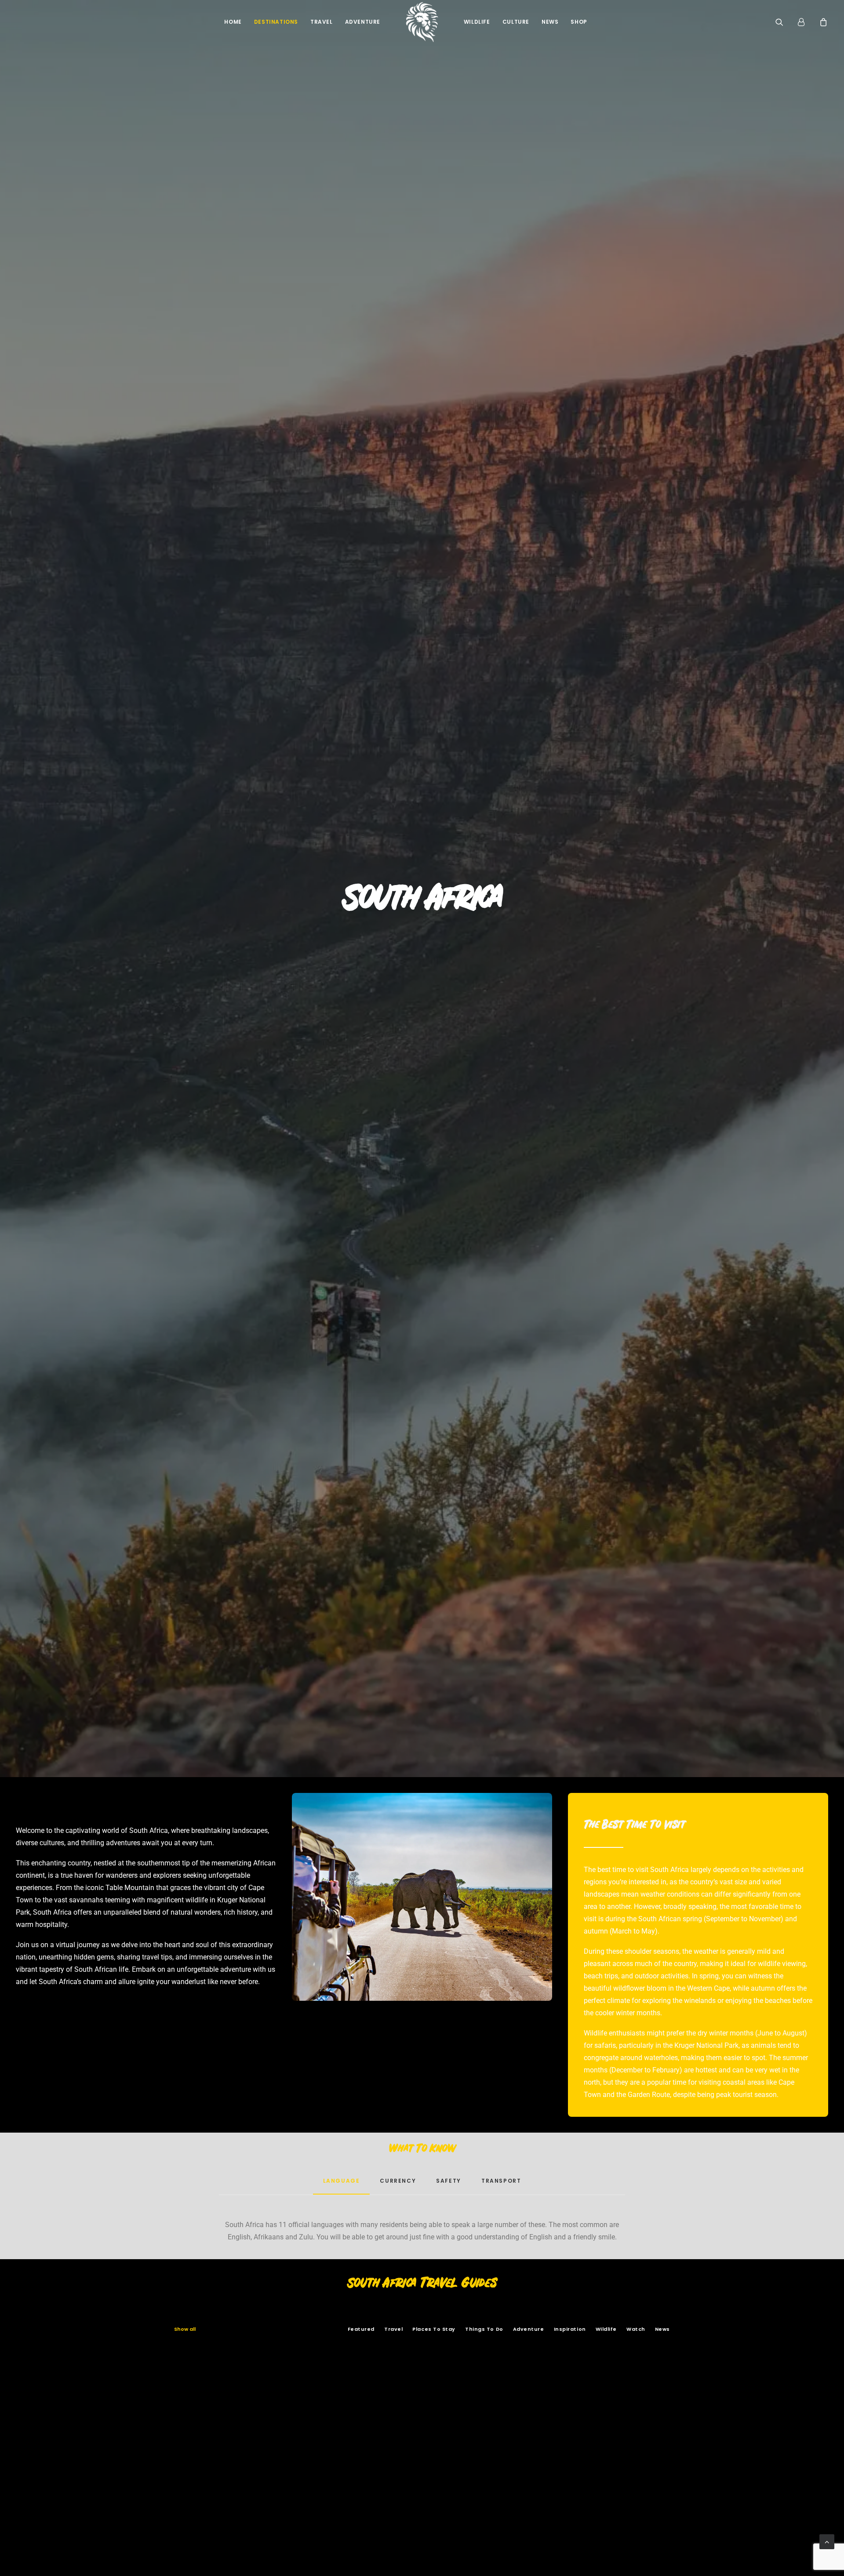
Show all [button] (185, 2329)
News (550, 22)
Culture (516, 22)
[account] (805, 22)
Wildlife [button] (606, 2329)
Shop (579, 22)
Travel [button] (393, 2329)
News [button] (662, 2329)
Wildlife (477, 22)
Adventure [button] (529, 2329)
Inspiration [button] (570, 2329)
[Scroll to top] (827, 2541)
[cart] (822, 22)
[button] (785, 22)
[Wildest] (422, 22)
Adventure (363, 22)
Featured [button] (361, 2329)
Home (233, 22)
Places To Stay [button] (434, 2329)
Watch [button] (636, 2329)
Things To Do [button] (484, 2329)
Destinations (276, 22)
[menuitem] (233, 22)
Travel (322, 22)
